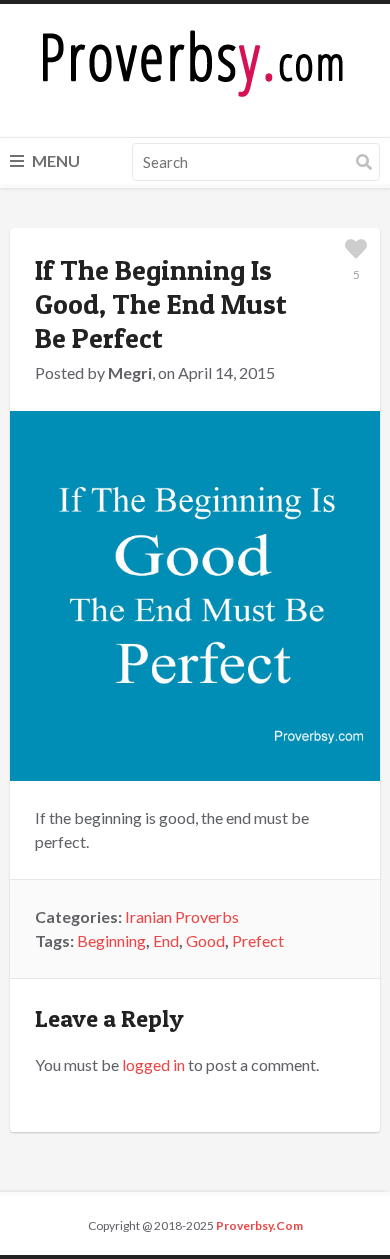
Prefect (258, 940)
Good (205, 940)
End (166, 940)
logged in (153, 1064)
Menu (54, 160)
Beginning (111, 940)
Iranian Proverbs (182, 916)
